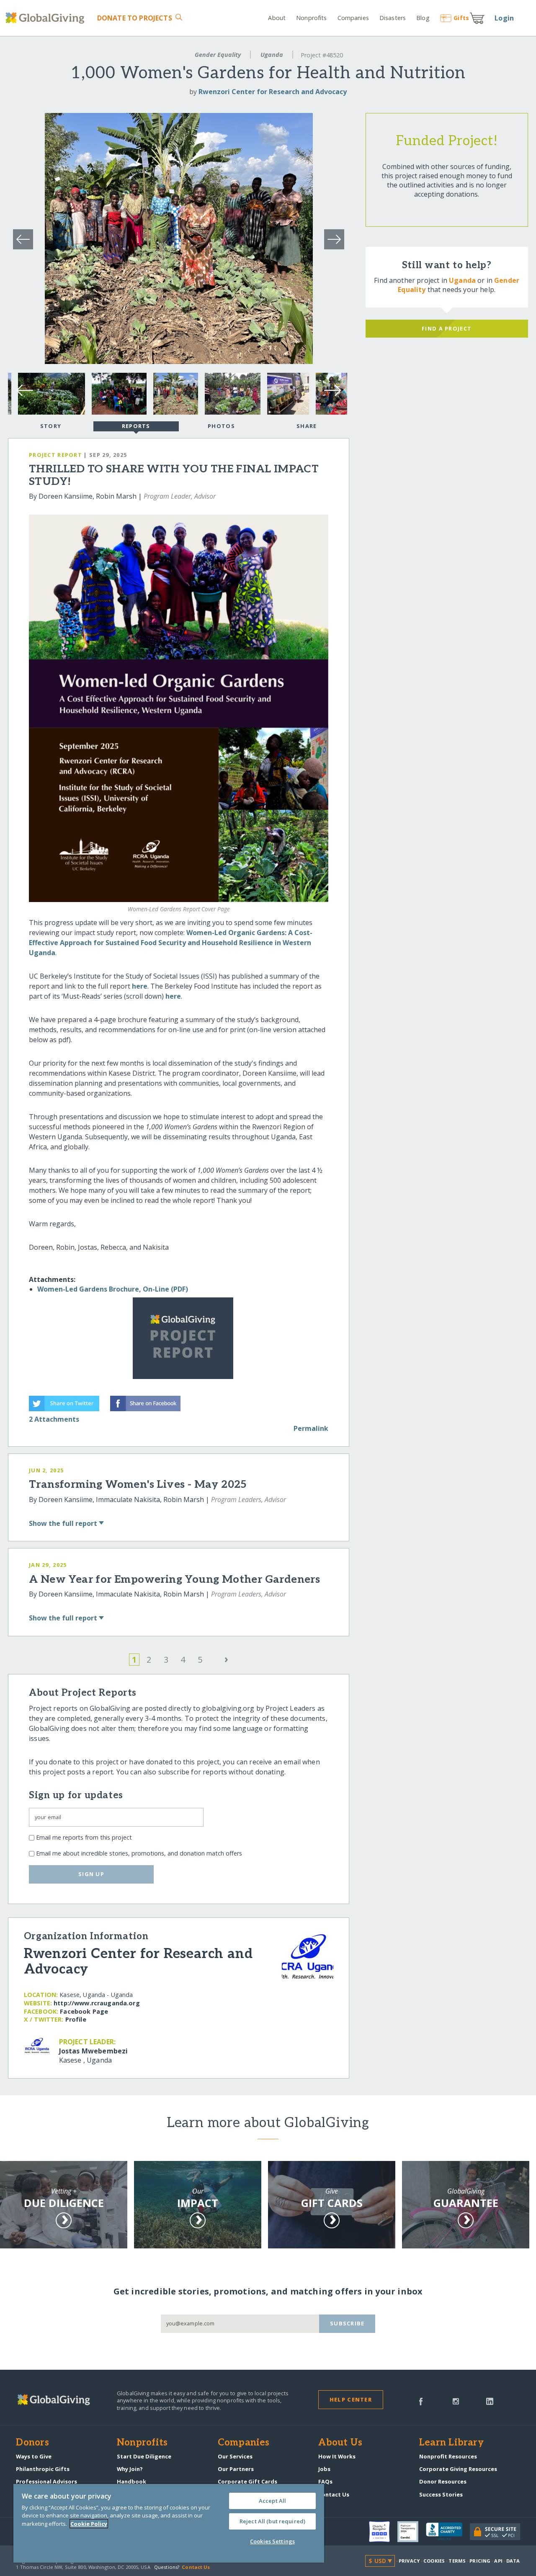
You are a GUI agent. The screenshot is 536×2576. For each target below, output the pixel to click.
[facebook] (421, 2401)
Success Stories (441, 2494)
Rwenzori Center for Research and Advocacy (273, 92)
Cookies (434, 2561)
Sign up (91, 1874)
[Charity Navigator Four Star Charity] (383, 2532)
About (277, 18)
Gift (461, 18)
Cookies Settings (272, 2541)
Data (513, 2561)
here (140, 986)
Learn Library (451, 2443)
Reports (136, 426)
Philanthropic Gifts (43, 2469)
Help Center (351, 2399)
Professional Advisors (46, 2481)
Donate (134, 18)
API (498, 2561)
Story (51, 426)
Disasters (393, 18)
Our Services (235, 2456)
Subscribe (347, 2323)
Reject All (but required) (272, 2521)
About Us (340, 2443)
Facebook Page (84, 2011)
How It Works (337, 2456)
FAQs (325, 2481)
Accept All (272, 2501)
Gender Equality (218, 55)
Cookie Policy (89, 2524)
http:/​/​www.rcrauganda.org (97, 2003)
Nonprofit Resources (448, 2456)
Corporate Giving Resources (458, 2469)
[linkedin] (490, 2401)
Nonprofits (311, 18)
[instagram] (456, 2401)
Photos (221, 426)
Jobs (324, 2469)
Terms (457, 2561)
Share (307, 426)
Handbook (131, 2481)
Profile (76, 2019)
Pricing (480, 2561)
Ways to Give (34, 2456)
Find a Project (447, 328)
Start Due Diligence (144, 2456)
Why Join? (130, 2469)
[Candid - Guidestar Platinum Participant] (412, 2532)
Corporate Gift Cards (247, 2481)
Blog (423, 18)
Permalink (311, 1428)
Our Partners (236, 2469)
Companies (353, 18)
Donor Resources (443, 2481)
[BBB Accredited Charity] (448, 2532)
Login (504, 18)
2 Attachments (54, 1419)
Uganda (272, 55)
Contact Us (334, 2494)
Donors (32, 2443)
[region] (169, 2523)
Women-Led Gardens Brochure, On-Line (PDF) (113, 1289)
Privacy (409, 2561)
